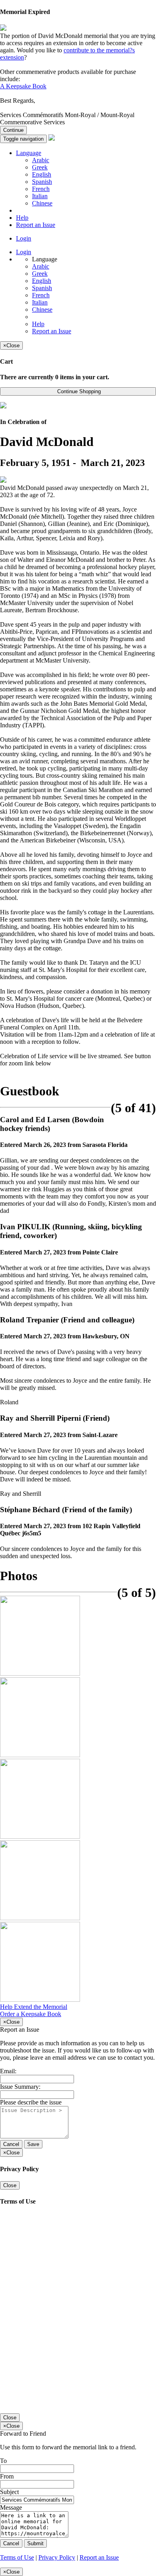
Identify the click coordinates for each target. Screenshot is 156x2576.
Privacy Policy (57, 2557)
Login (24, 238)
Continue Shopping (78, 391)
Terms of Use (17, 2557)
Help (22, 218)
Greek (40, 167)
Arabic (41, 160)
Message (11, 2507)
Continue (13, 130)
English (42, 174)
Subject (9, 2492)
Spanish (42, 182)
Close (10, 2185)
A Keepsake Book (23, 86)
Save (33, 2144)
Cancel (11, 2144)
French (41, 189)
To (3, 2461)
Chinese (42, 203)
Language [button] (29, 153)
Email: (8, 2071)
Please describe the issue (31, 2102)
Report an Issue (36, 225)
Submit (35, 2543)
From (7, 2476)
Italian (40, 196)
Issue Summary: (20, 2087)
